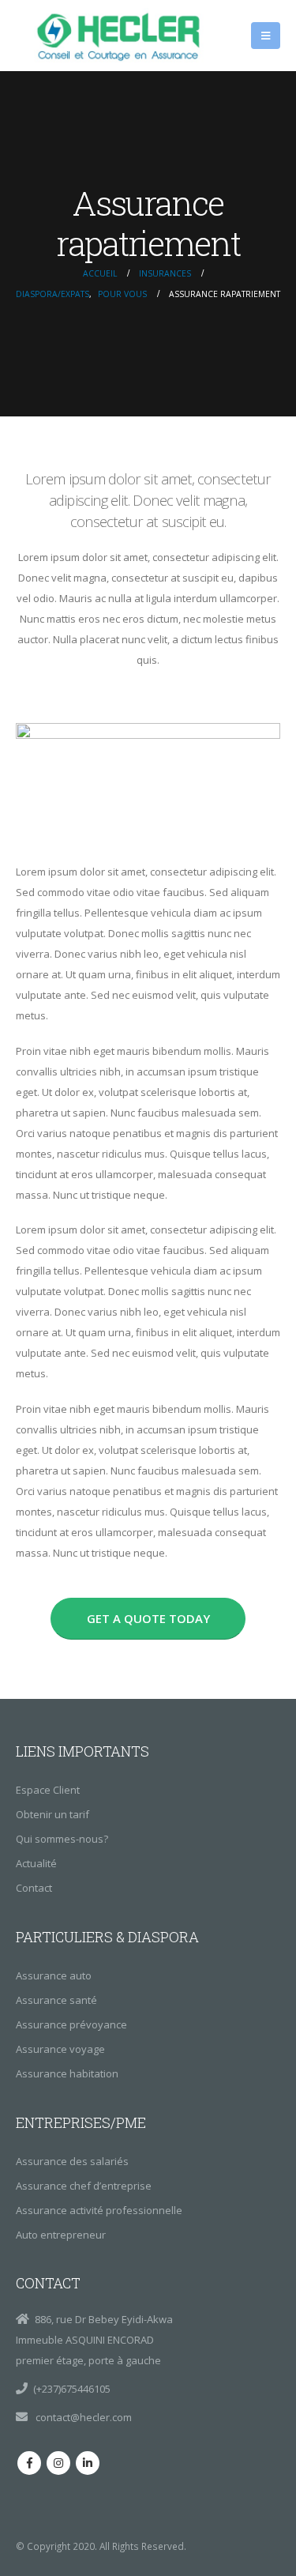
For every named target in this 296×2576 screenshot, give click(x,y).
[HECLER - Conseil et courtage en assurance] (122, 36)
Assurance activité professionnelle (99, 2210)
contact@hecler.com (82, 2417)
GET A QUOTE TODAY (148, 1618)
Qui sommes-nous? (62, 1839)
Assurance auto (54, 1975)
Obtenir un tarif (52, 1814)
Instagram (58, 2463)
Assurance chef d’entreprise (84, 2186)
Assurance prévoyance (71, 2024)
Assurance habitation (67, 2073)
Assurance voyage (60, 2049)
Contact (34, 1888)
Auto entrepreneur (61, 2235)
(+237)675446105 (72, 2389)
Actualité (36, 1863)
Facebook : (29, 2463)
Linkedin (88, 2463)
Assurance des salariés (72, 2161)
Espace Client (48, 1790)
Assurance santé (56, 2000)
